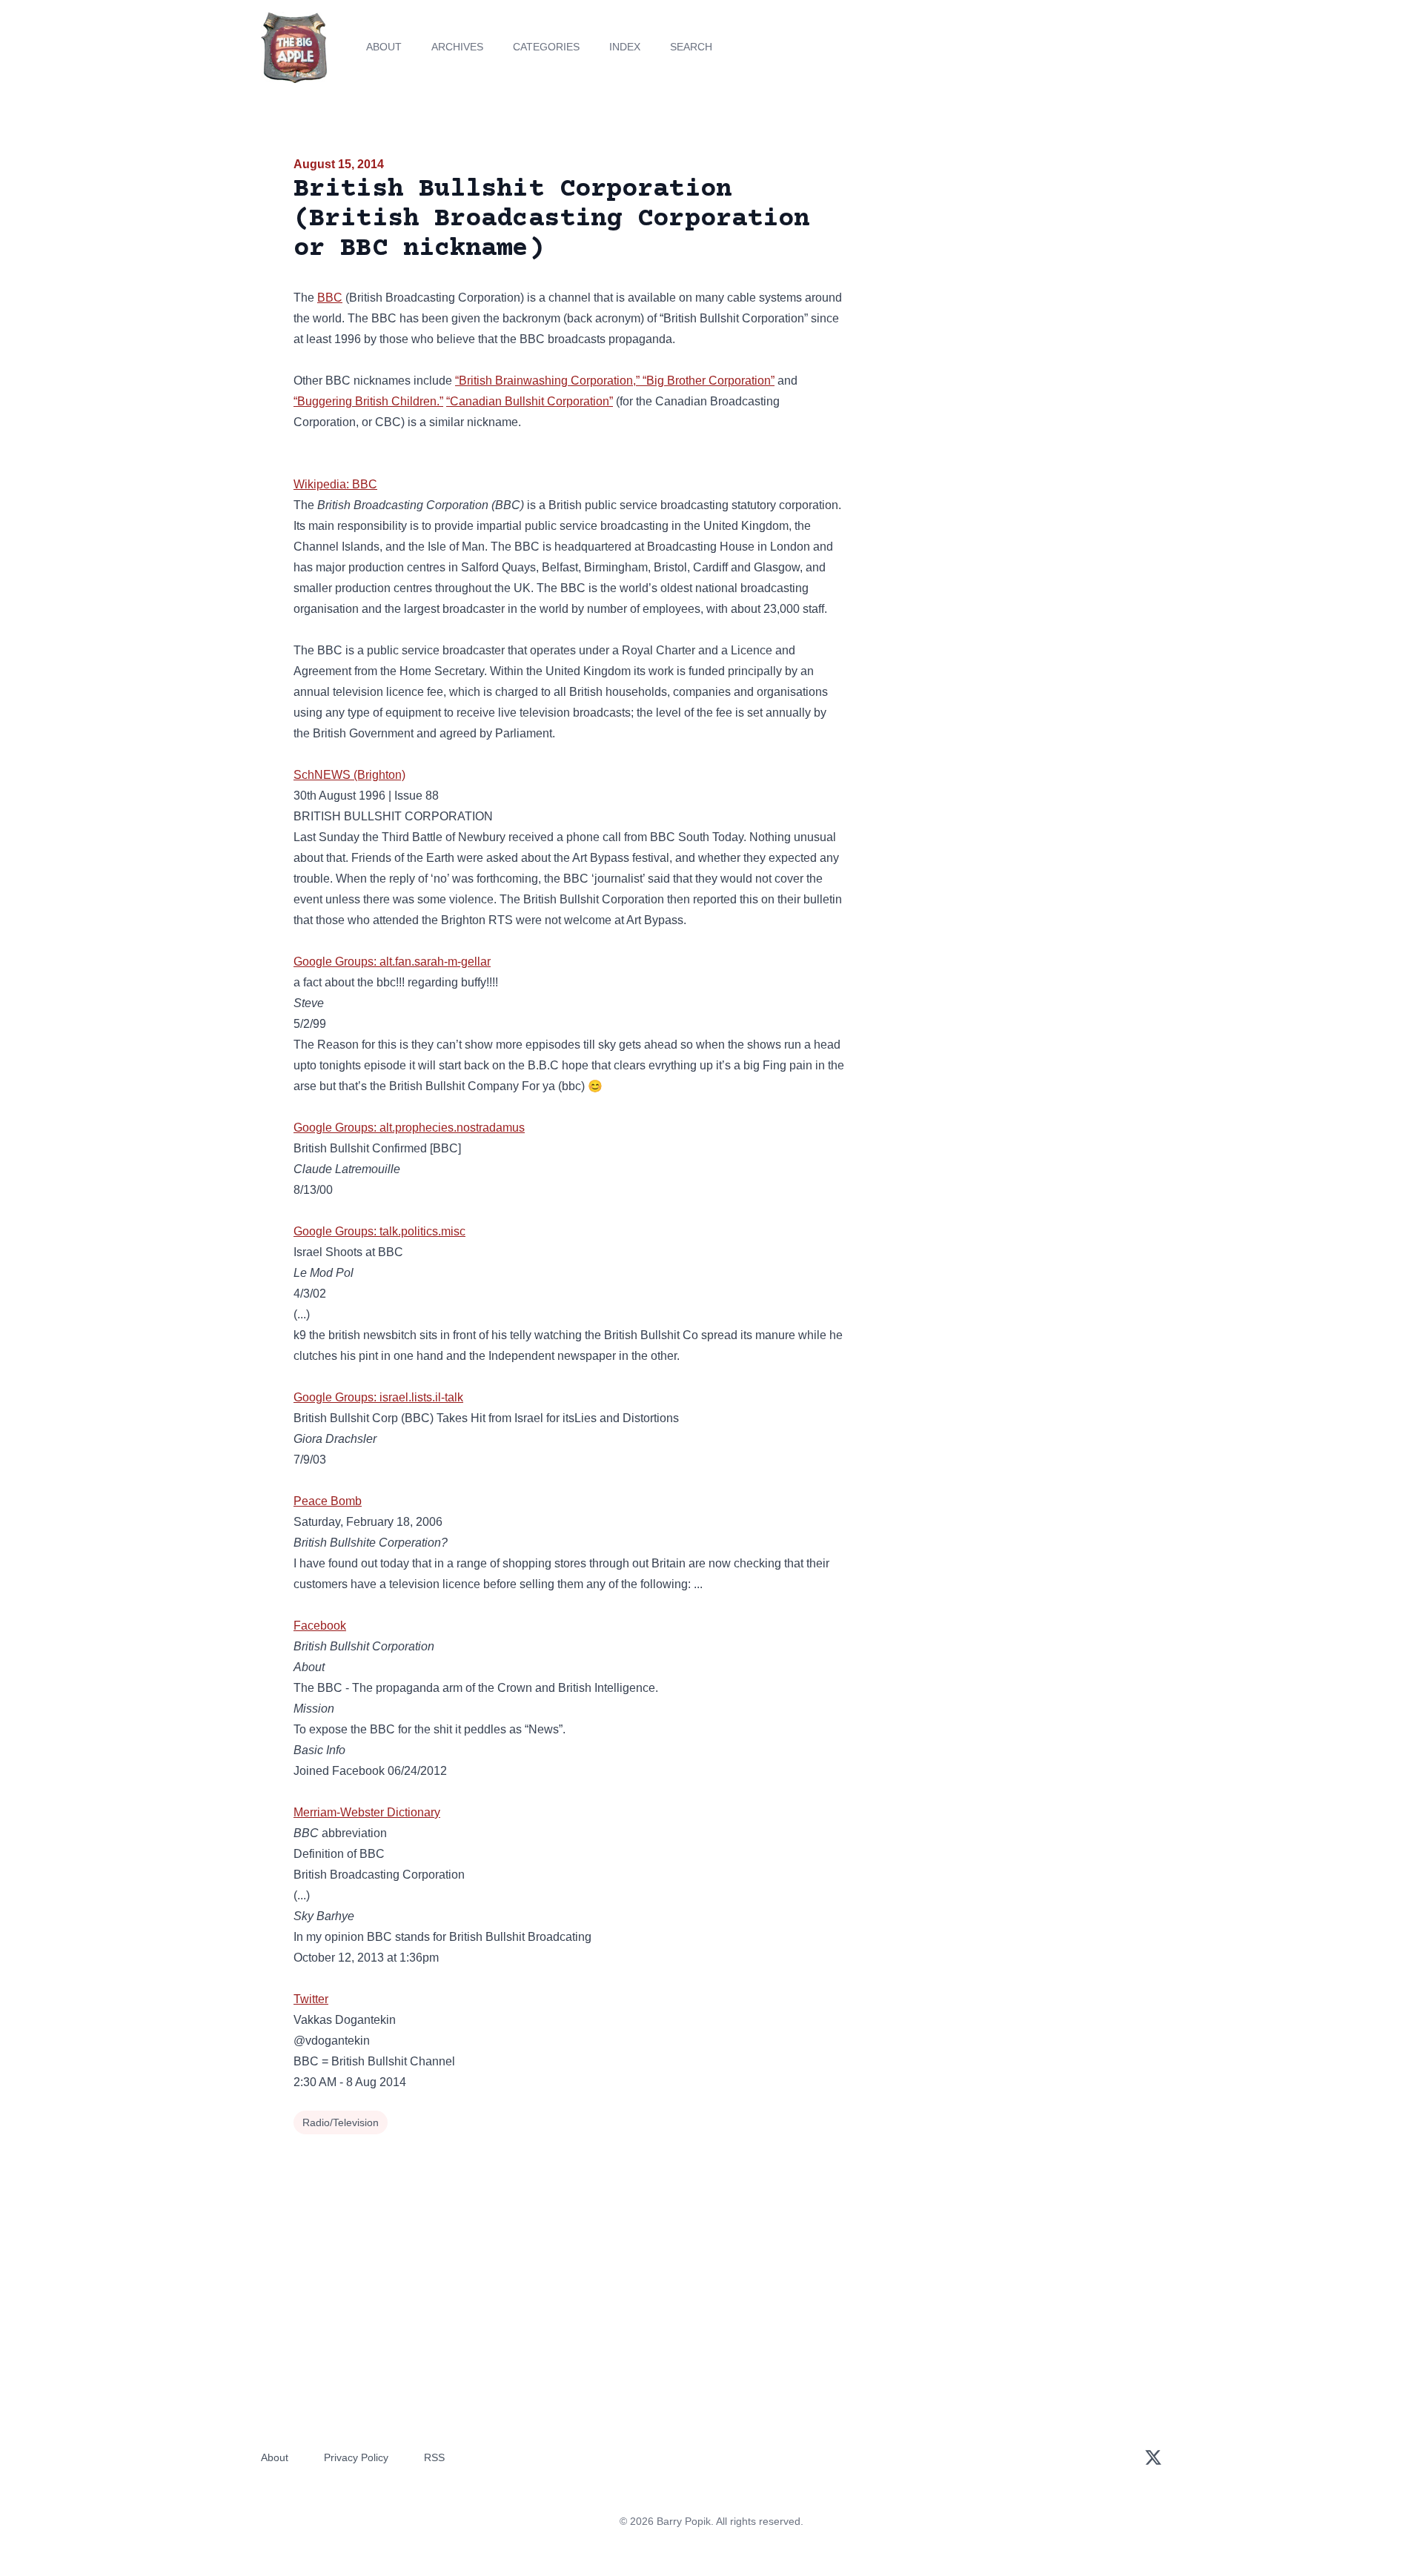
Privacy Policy (356, 2457)
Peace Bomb (328, 1501)
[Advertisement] (996, 270)
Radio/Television (341, 2122)
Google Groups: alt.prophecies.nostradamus (409, 1128)
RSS (434, 2457)
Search (691, 47)
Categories (546, 47)
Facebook (320, 1626)
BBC (330, 298)
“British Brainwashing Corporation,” (547, 381)
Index (625, 47)
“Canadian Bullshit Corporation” (530, 401)
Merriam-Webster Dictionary (367, 1812)
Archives (457, 47)
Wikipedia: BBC (335, 484)
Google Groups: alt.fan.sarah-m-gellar (392, 962)
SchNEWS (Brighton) (349, 775)
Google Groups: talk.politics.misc (379, 1231)
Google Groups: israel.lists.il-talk (378, 1397)
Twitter (311, 1999)
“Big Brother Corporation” (709, 381)
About (384, 47)
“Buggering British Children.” (368, 401)
